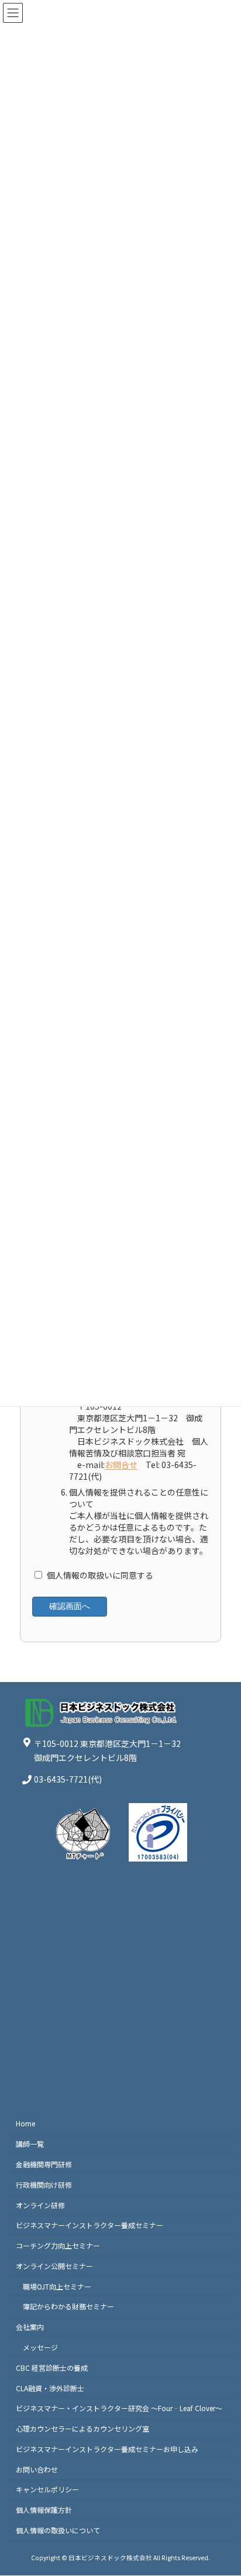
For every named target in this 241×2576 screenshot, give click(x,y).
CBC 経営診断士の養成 (52, 2368)
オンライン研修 (40, 2205)
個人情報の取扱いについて (58, 2530)
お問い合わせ (37, 2469)
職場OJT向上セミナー (57, 2286)
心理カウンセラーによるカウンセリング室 (82, 2429)
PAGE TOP (223, 2488)
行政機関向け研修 (44, 2185)
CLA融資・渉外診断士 (50, 2388)
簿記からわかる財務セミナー (68, 2307)
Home (25, 2124)
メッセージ (40, 2347)
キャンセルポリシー (47, 2490)
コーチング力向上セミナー (58, 2246)
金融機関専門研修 (44, 2164)
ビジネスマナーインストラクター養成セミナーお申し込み (107, 2449)
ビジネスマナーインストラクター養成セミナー (89, 2225)
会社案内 (30, 2327)
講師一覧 (30, 2144)
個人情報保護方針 (44, 2510)
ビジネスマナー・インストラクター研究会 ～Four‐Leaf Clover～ (119, 2408)
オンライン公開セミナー (54, 2266)
